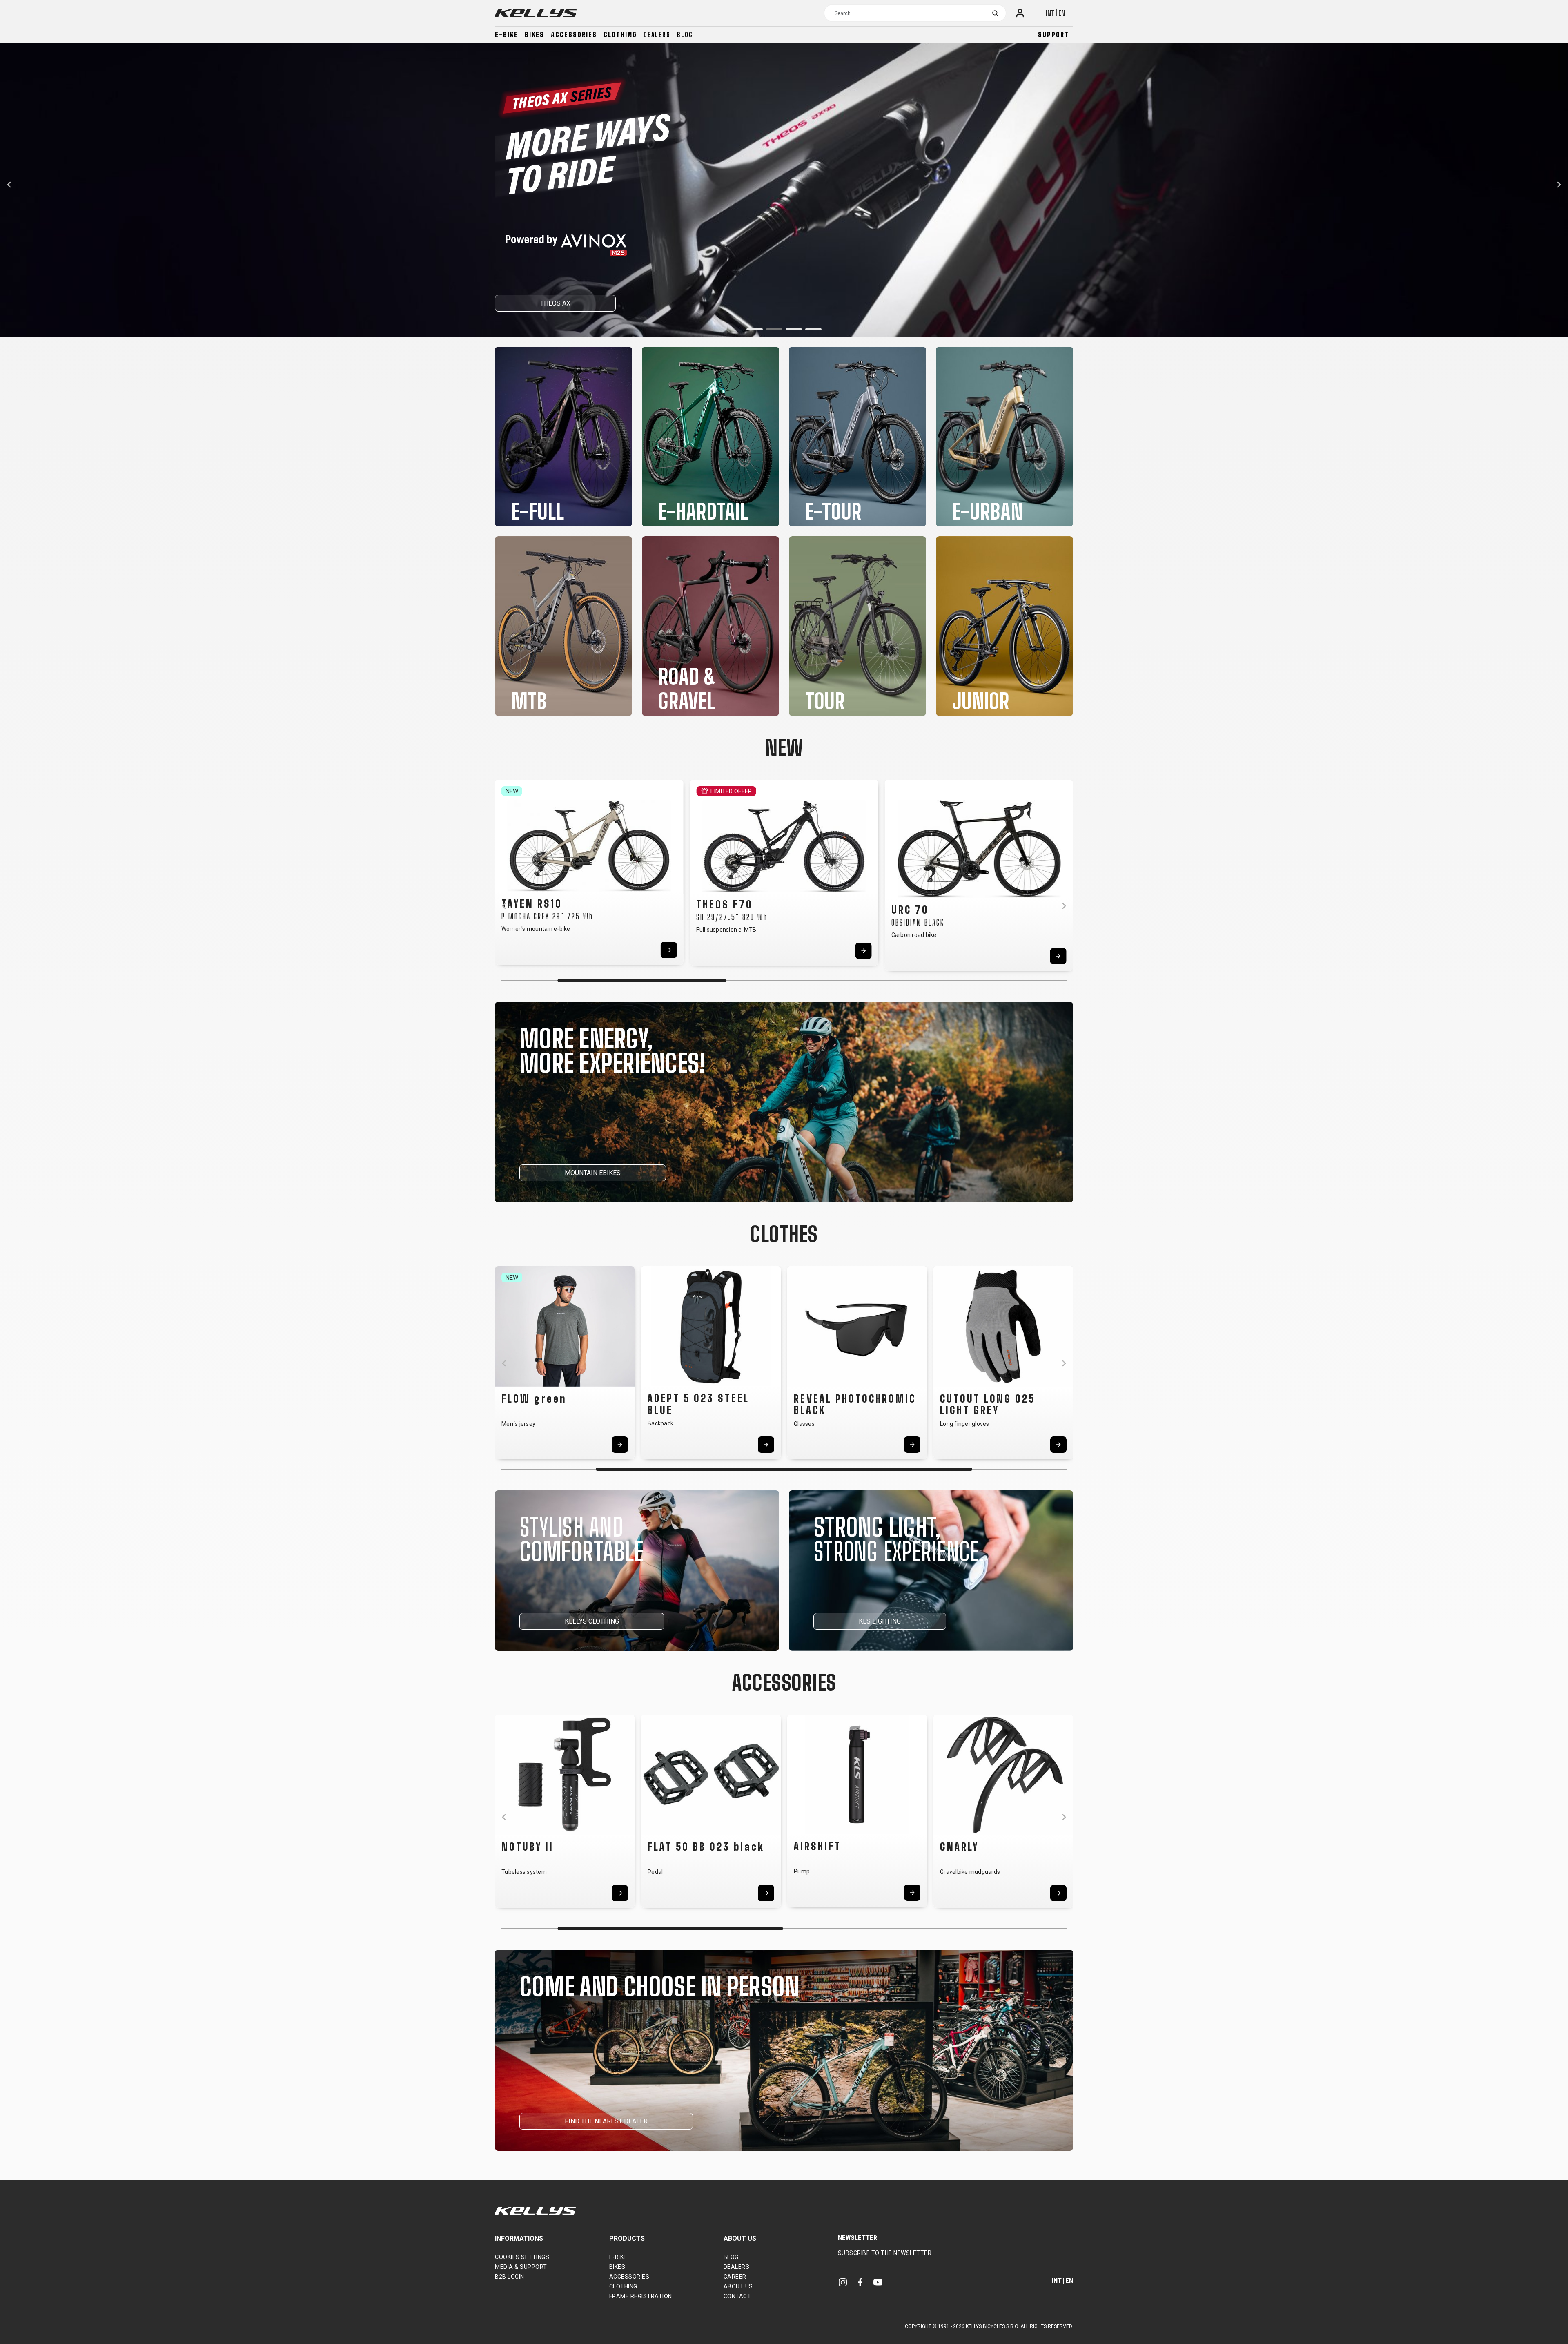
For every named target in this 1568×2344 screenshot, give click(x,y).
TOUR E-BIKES (620, 303)
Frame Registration (641, 2296)
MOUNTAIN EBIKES (593, 1173)
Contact (737, 2296)
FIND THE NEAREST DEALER (606, 2121)
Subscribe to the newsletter (885, 2253)
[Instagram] (843, 2282)
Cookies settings (522, 2257)
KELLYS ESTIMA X (539, 303)
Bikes (535, 35)
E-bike (507, 35)
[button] (755, 329)
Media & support (521, 2267)
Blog (685, 35)
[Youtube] (878, 2282)
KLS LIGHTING (880, 1621)
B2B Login (510, 2277)
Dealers (657, 35)
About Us (738, 2286)
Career (735, 2277)
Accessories (574, 35)
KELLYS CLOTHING (592, 1621)
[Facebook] (860, 2282)
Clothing (620, 35)
